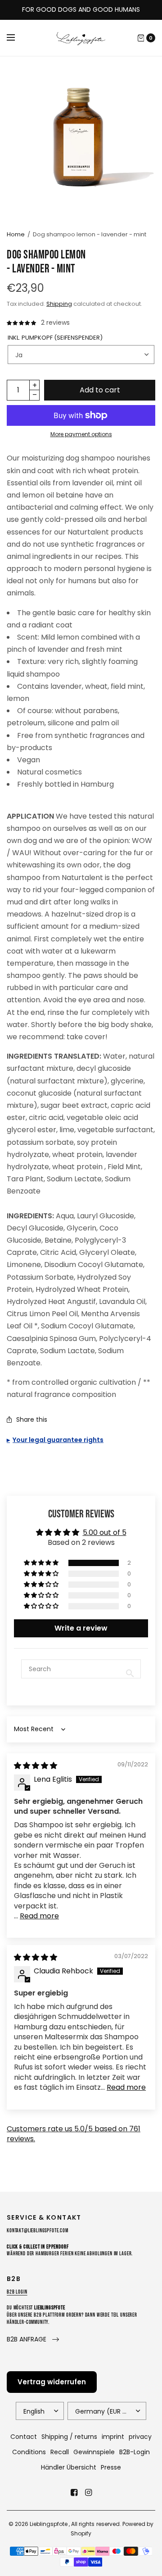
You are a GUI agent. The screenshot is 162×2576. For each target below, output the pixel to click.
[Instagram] (88, 2493)
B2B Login (17, 2292)
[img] (36, 1766)
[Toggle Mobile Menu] (17, 38)
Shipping (59, 304)
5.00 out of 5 (105, 1532)
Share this (32, 1419)
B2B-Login (135, 2452)
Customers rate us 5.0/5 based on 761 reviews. (74, 2134)
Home (16, 234)
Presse (111, 2467)
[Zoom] (81, 138)
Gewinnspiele (94, 2452)
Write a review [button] (81, 1628)
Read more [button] (39, 1916)
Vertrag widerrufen (52, 2382)
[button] (42, 1563)
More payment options (81, 434)
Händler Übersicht (69, 2467)
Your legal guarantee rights (58, 1440)
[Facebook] (74, 2493)
